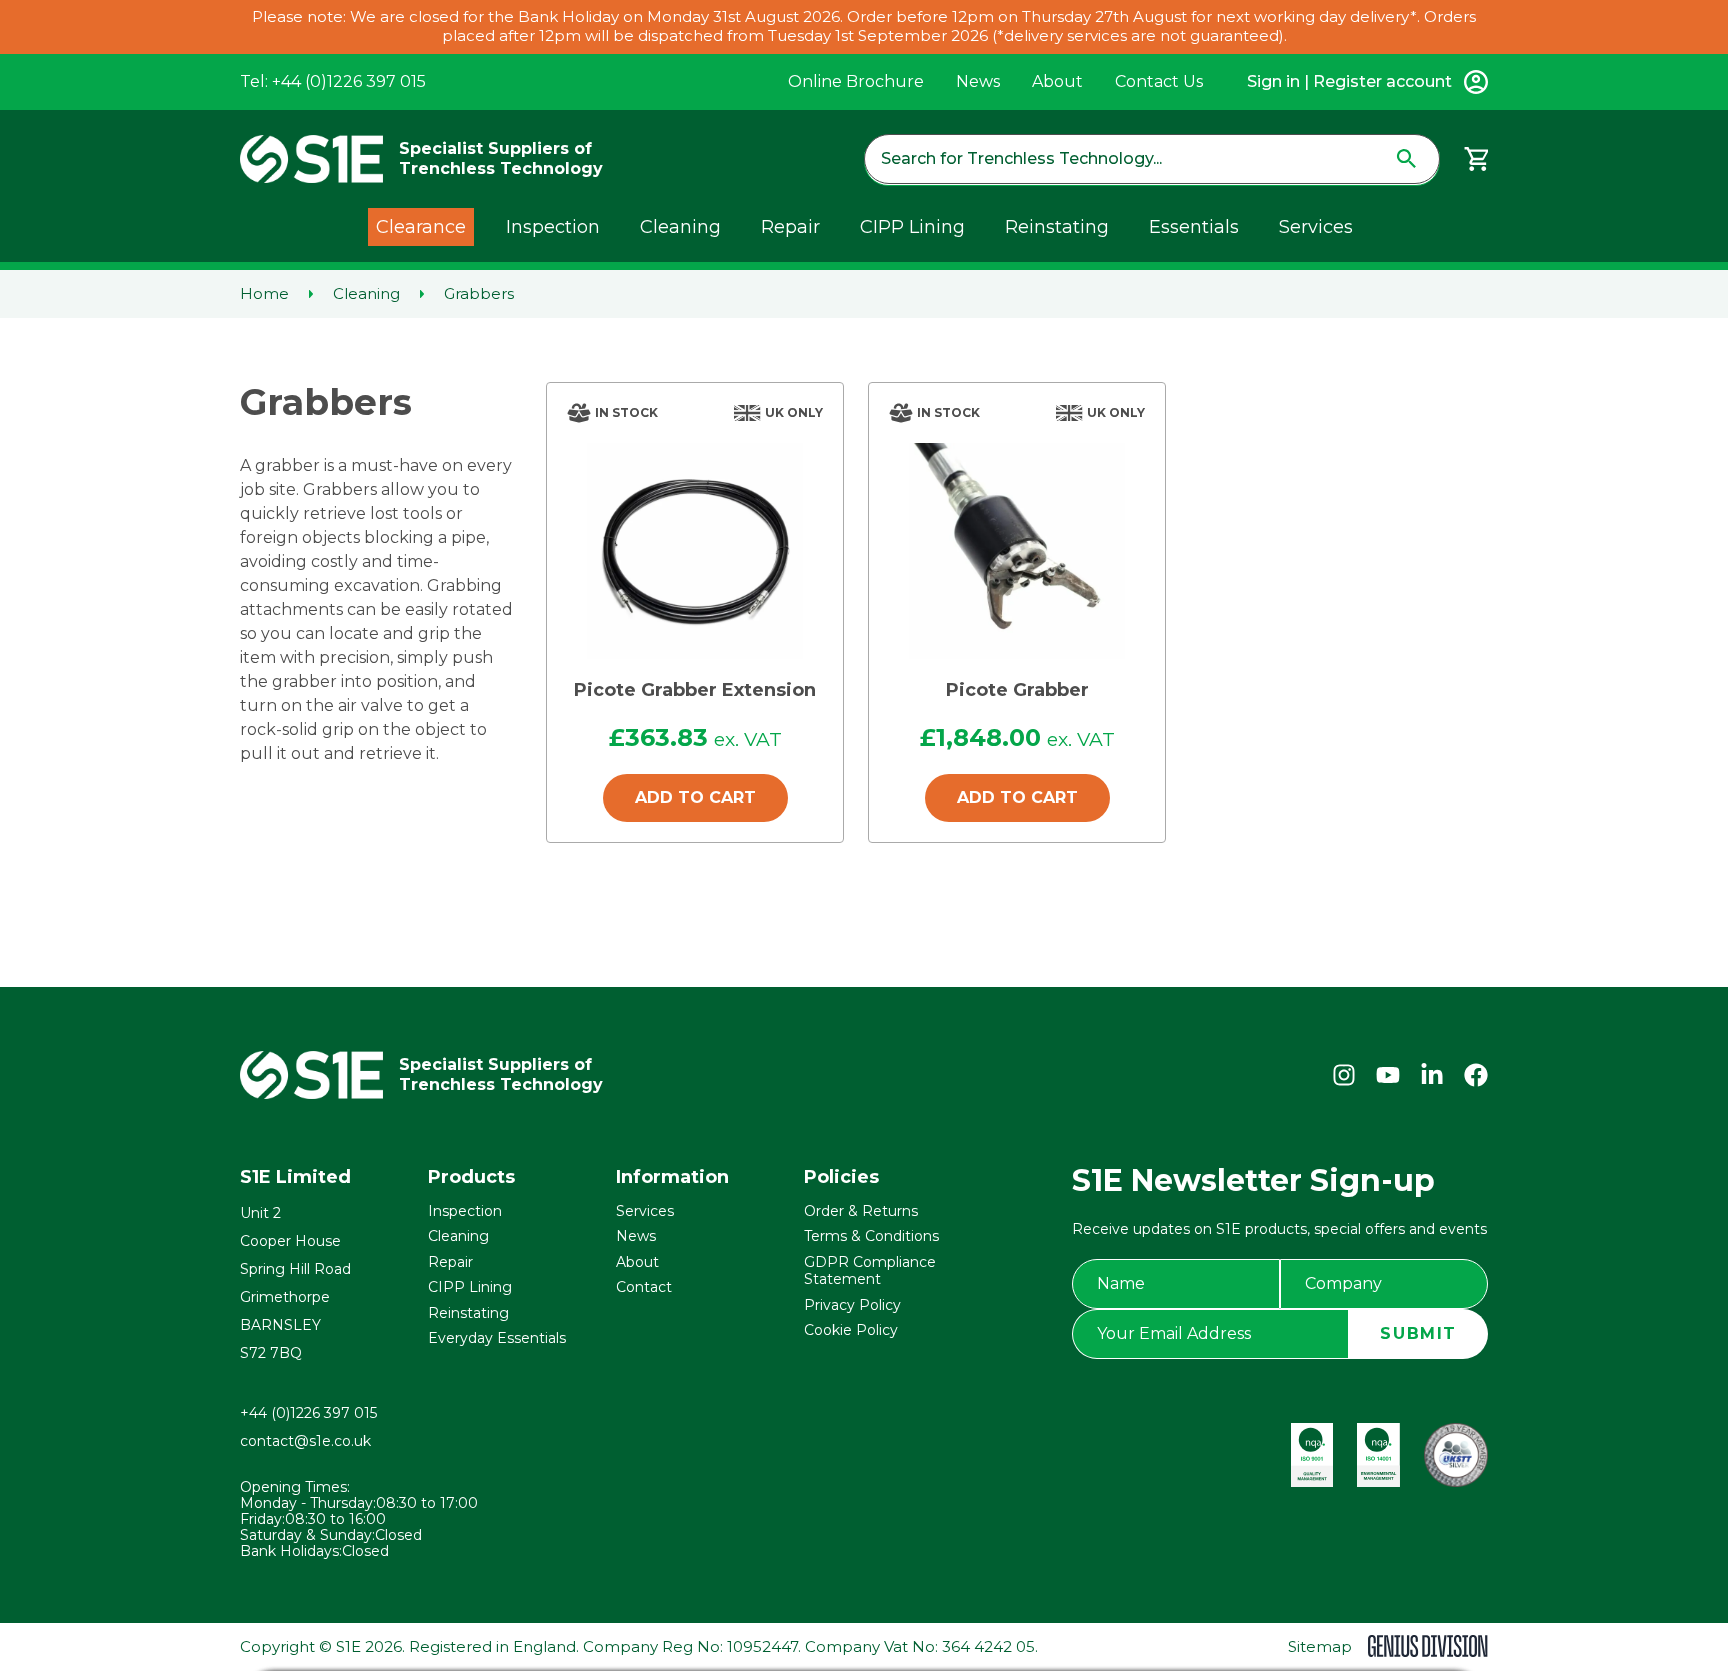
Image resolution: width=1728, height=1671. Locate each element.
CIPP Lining (912, 227)
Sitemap (1320, 1646)
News (978, 81)
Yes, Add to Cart (745, 903)
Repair (790, 227)
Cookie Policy (851, 1330)
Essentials (1194, 227)
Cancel (924, 903)
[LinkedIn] (1432, 1075)
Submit (1418, 1333)
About (1057, 81)
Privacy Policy (852, 1305)
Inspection (553, 227)
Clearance (421, 227)
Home (264, 294)
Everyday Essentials (497, 1338)
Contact (644, 1287)
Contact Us (1159, 81)
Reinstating (1057, 227)
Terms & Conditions (871, 1236)
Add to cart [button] (695, 797)
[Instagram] (1344, 1075)
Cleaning (680, 227)
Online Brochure (856, 81)
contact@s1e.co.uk (305, 1441)
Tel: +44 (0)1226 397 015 (333, 81)
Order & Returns (861, 1211)
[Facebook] (1476, 1075)
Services (1316, 227)
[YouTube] (1388, 1075)
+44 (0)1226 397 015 (308, 1413)
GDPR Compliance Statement (870, 1271)
